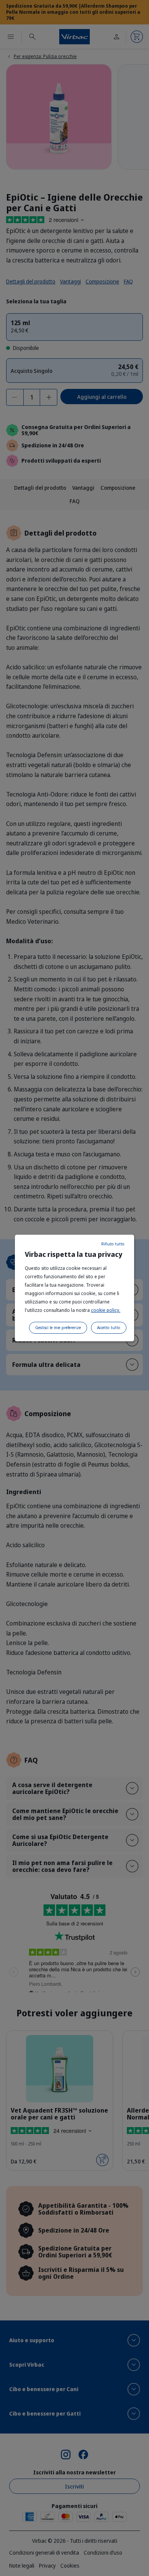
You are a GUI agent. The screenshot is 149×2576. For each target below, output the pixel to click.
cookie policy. (106, 1310)
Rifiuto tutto (113, 1244)
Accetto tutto (109, 1328)
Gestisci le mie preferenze (58, 1328)
